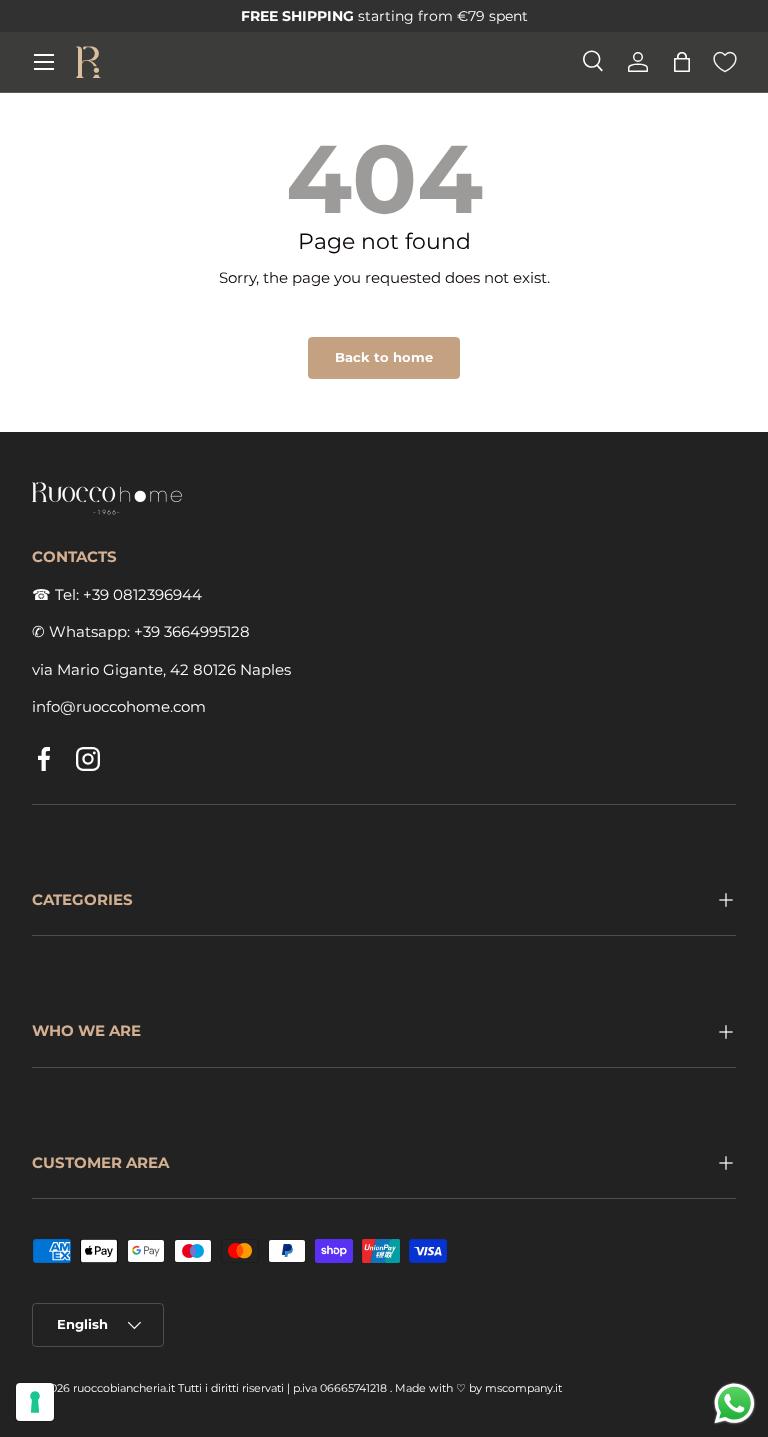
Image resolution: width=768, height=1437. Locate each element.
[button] (682, 62)
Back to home (384, 357)
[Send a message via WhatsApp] (734, 1403)
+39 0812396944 (142, 594)
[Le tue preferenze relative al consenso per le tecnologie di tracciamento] (35, 1402)
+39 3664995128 (192, 631)
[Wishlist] (725, 62)
